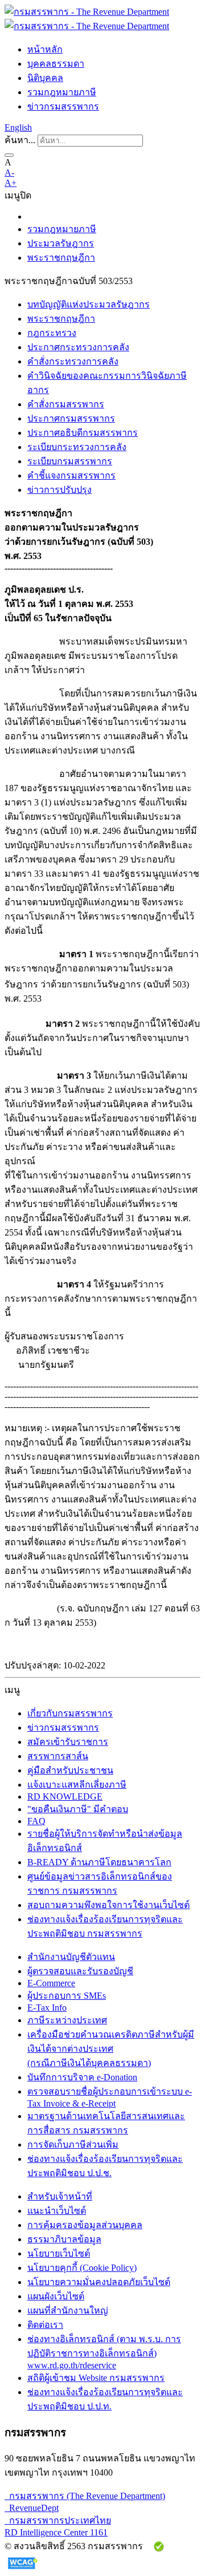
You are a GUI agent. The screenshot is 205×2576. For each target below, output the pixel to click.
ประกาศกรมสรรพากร (71, 418)
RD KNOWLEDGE (65, 1797)
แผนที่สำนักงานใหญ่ (68, 2310)
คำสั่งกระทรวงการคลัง (73, 361)
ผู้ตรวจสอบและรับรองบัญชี (80, 1971)
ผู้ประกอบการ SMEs (67, 1996)
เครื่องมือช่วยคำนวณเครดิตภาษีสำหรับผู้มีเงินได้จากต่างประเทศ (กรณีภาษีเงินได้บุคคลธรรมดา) (111, 2049)
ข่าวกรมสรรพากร (63, 106)
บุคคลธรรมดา (56, 64)
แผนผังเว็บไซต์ (56, 2296)
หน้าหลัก (45, 49)
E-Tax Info (47, 2008)
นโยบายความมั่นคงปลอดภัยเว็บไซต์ (99, 2282)
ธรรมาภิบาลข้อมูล (64, 2239)
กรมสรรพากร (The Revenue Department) (85, 2496)
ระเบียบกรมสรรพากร (70, 461)
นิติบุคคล (45, 78)
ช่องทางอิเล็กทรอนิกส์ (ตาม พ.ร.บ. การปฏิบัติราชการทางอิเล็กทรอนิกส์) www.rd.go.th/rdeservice (104, 2352)
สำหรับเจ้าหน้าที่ (60, 2196)
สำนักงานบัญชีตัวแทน (71, 1957)
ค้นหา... (20, 140)
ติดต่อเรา (45, 2325)
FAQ (36, 1821)
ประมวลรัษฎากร (61, 243)
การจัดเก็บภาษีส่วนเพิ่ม (73, 2144)
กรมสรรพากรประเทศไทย (58, 2520)
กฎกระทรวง (52, 333)
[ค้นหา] (9, 155)
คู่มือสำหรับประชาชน (70, 1770)
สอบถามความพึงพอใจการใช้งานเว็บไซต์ (108, 1905)
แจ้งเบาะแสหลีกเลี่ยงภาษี (77, 1785)
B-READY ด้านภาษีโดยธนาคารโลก (99, 1862)
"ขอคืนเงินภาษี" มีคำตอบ (78, 1809)
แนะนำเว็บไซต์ (57, 2211)
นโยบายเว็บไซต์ (59, 2253)
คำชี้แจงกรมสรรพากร (71, 475)
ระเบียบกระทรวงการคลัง (77, 447)
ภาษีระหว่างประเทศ (67, 2020)
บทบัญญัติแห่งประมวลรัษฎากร (89, 304)
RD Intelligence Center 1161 (56, 2532)
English (18, 127)
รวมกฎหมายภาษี (62, 92)
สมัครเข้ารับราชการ (68, 1742)
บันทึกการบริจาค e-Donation (82, 2077)
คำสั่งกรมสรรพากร (66, 404)
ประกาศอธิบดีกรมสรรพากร (83, 433)
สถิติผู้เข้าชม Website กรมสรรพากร (96, 2378)
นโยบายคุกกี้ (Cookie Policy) (82, 2268)
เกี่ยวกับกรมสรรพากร (70, 1713)
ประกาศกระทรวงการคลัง (78, 347)
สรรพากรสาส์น (58, 1756)
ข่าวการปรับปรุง (60, 490)
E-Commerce (51, 1983)
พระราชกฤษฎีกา (61, 258)
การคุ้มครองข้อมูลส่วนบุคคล (85, 2225)
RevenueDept (32, 2508)
